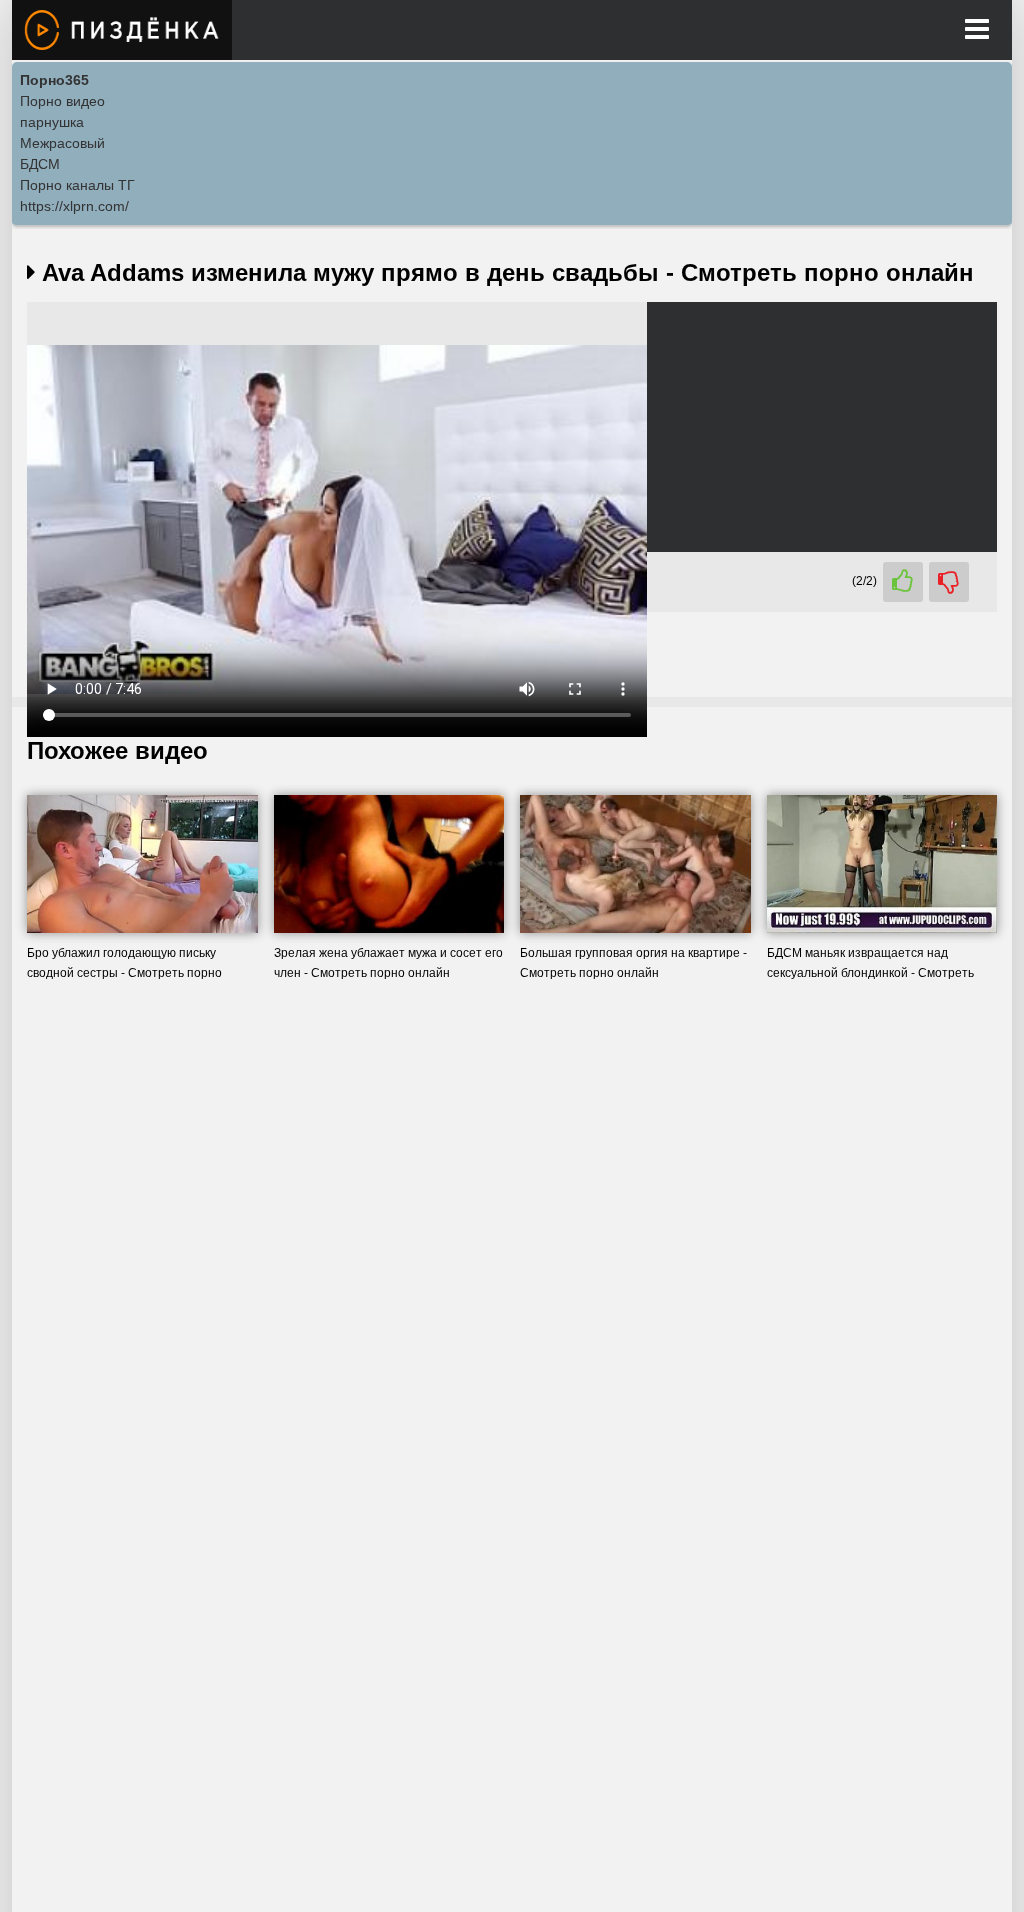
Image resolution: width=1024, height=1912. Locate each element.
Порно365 (54, 80)
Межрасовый (62, 143)
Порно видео (62, 101)
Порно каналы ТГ (77, 185)
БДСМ (40, 164)
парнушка (52, 122)
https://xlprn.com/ (74, 206)
